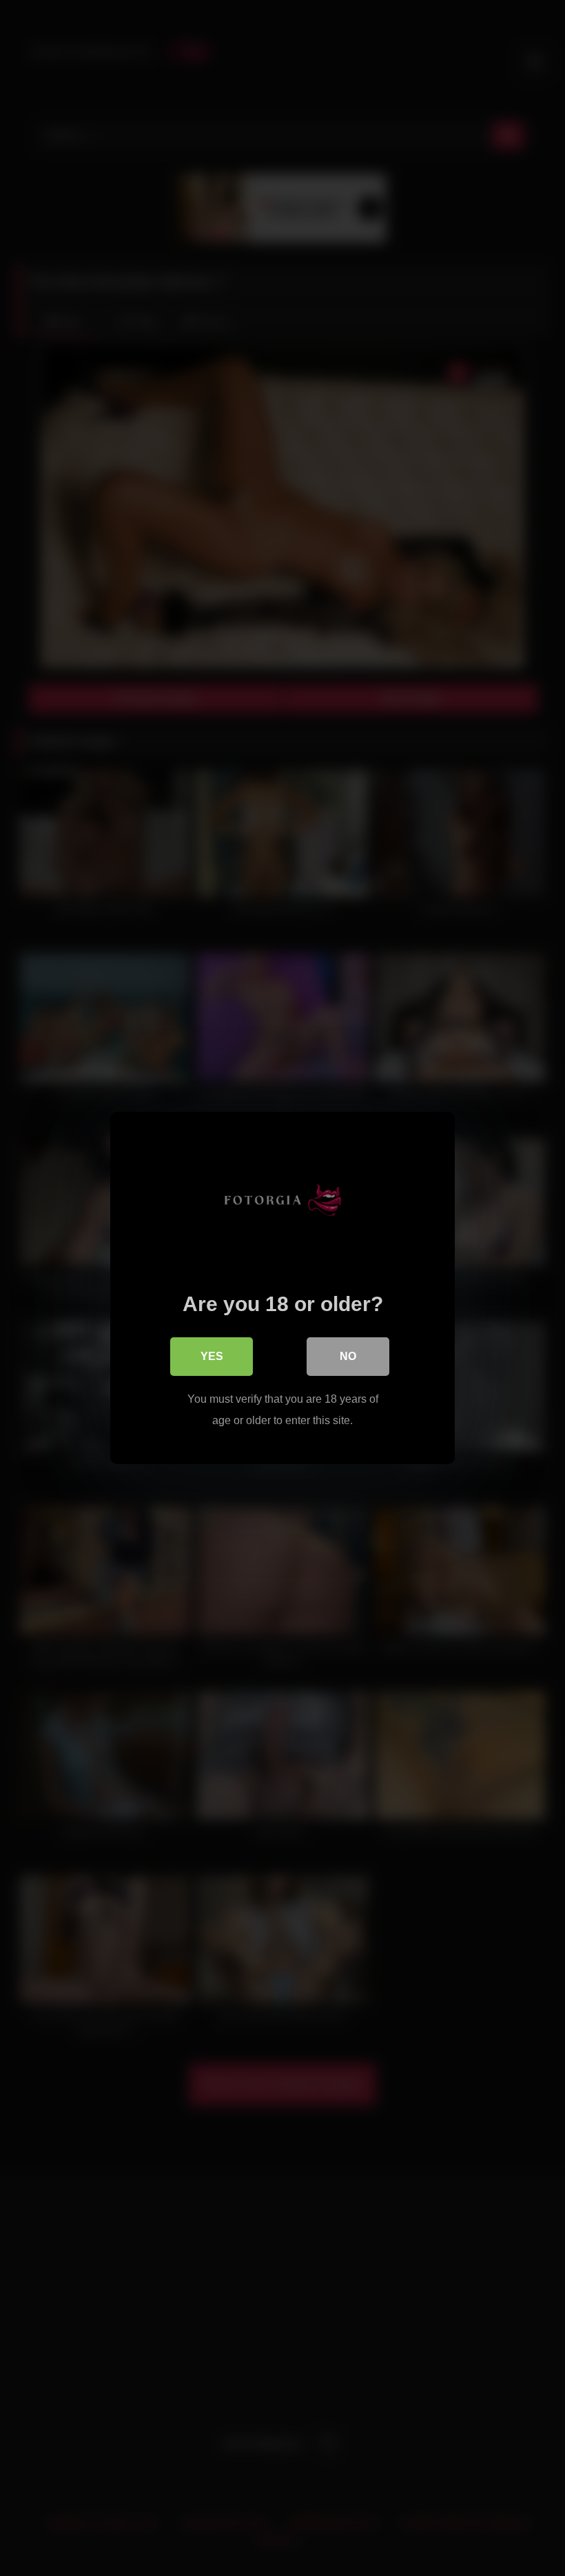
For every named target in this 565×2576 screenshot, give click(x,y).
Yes (212, 1356)
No (348, 1356)
